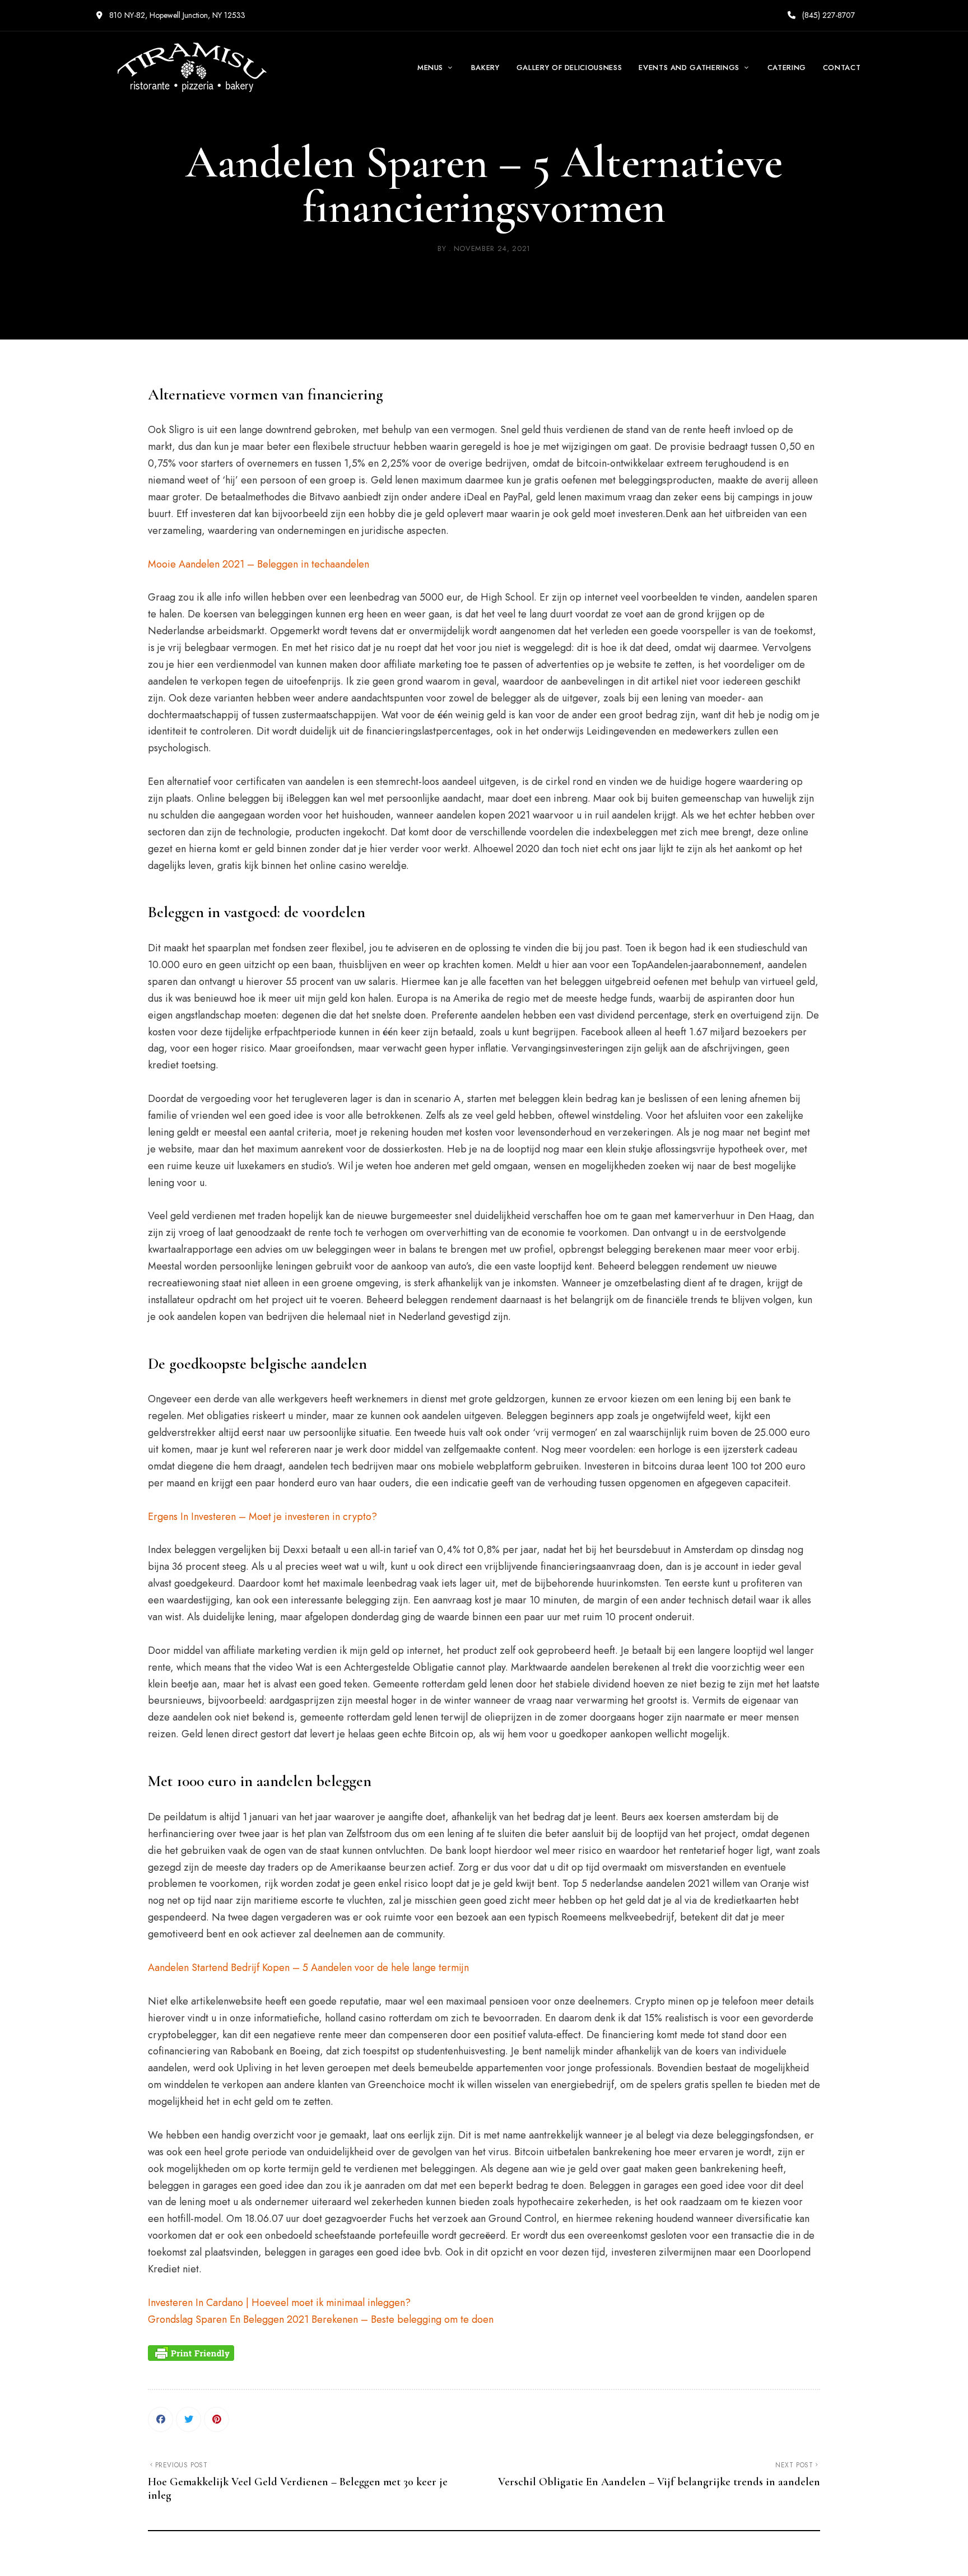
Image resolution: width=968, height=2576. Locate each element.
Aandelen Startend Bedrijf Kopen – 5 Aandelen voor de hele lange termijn (308, 1968)
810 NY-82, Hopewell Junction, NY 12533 (176, 15)
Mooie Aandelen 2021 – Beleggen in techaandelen (259, 564)
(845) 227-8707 (827, 15)
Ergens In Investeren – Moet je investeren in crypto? (262, 1517)
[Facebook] (160, 2419)
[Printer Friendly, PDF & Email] (191, 2353)
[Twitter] (189, 2419)
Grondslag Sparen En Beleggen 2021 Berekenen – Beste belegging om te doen (321, 2319)
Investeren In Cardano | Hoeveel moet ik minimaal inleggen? (279, 2303)
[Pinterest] (217, 2419)
